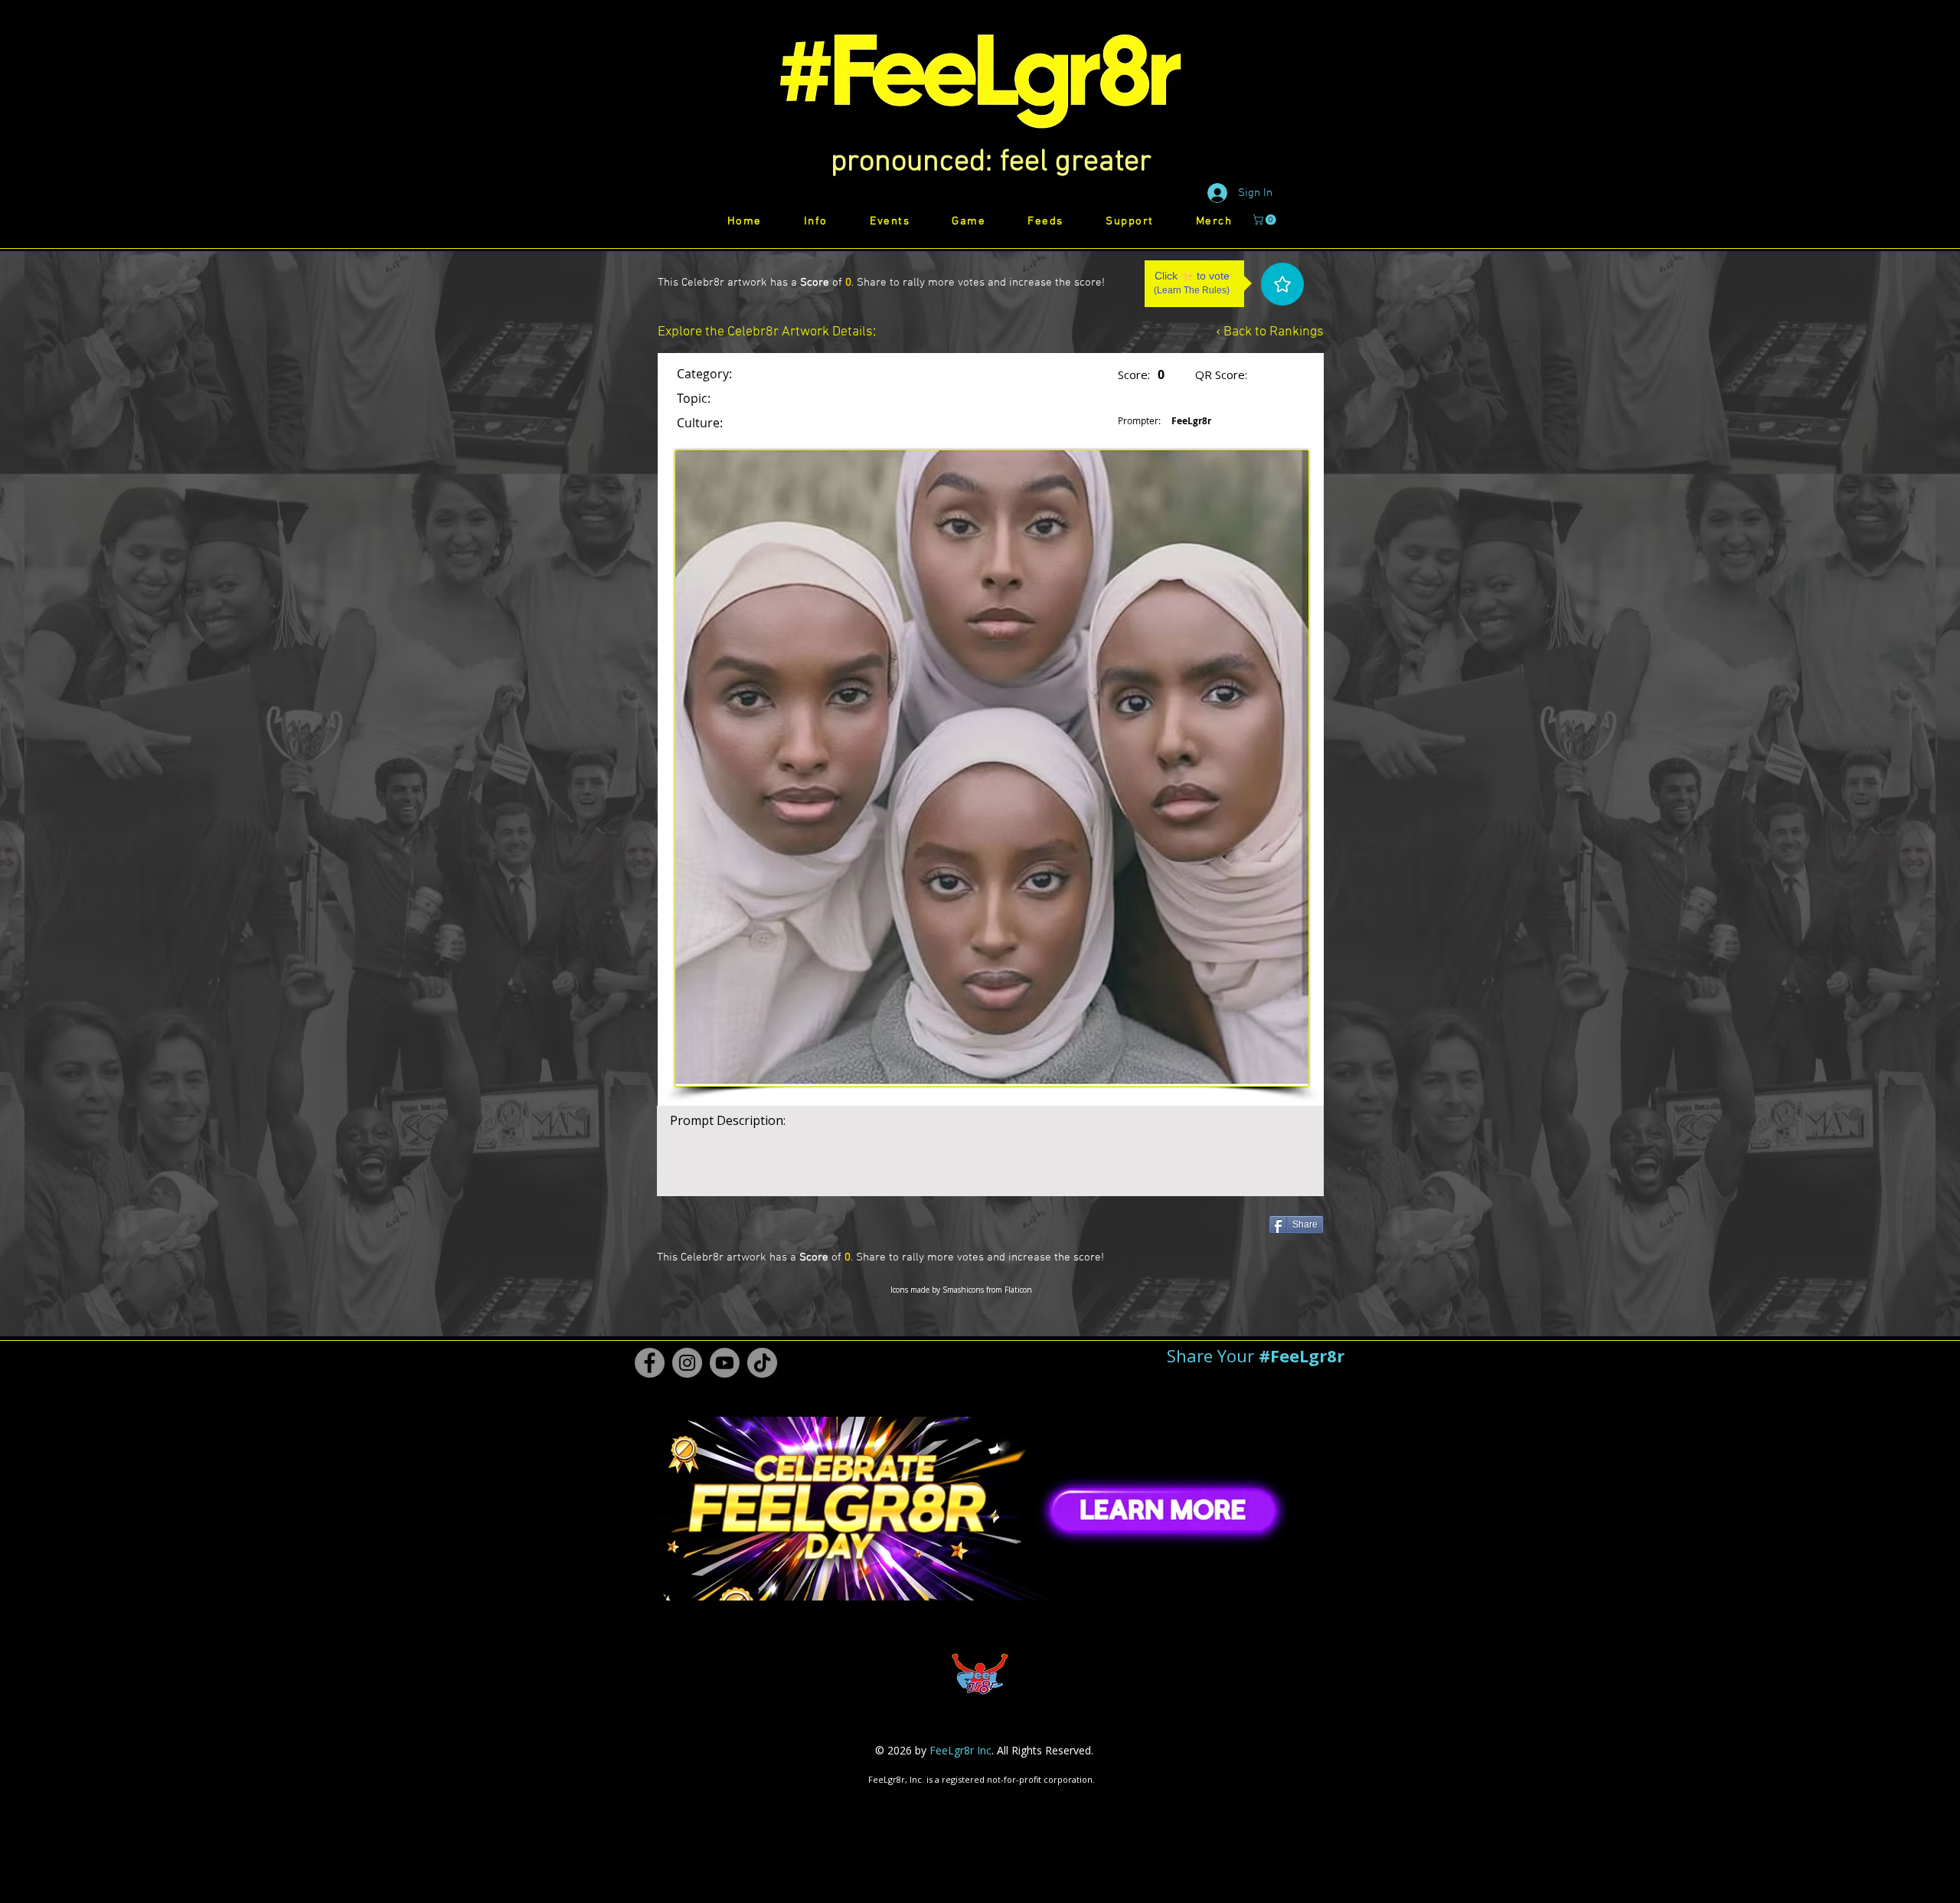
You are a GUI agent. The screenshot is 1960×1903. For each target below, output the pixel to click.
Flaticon (1018, 1290)
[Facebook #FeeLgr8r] (650, 1363)
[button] (991, 162)
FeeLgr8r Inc (960, 1750)
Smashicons (963, 1290)
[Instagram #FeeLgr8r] (687, 1363)
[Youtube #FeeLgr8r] (725, 1363)
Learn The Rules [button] (1192, 290)
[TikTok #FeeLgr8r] (762, 1363)
